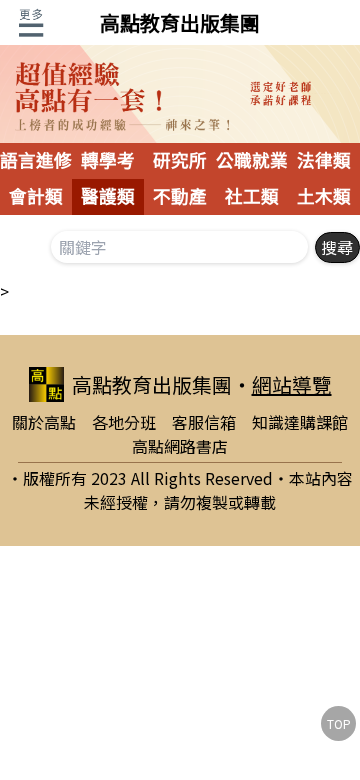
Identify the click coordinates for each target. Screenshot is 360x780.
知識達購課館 (300, 422)
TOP (339, 723)
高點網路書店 (180, 446)
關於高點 (44, 422)
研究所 (180, 161)
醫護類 (108, 197)
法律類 (324, 161)
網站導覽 (292, 384)
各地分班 (124, 422)
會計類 (36, 197)
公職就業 (252, 161)
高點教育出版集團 (180, 22)
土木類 (324, 197)
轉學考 (108, 161)
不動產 (180, 197)
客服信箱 (204, 422)
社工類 (252, 197)
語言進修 (36, 161)
